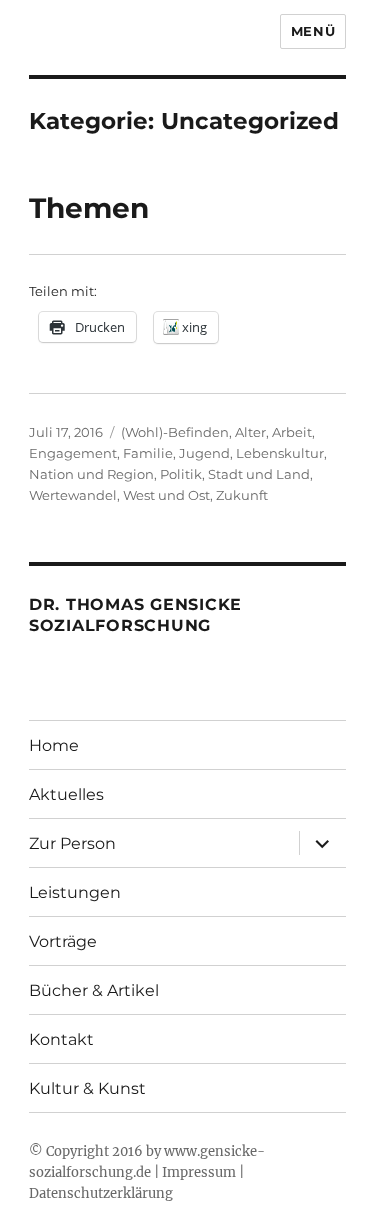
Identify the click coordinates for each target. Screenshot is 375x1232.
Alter (250, 432)
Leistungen (75, 892)
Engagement (73, 453)
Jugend (204, 453)
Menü (313, 31)
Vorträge (63, 941)
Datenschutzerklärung (101, 1193)
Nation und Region (91, 474)
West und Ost (166, 495)
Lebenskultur (280, 453)
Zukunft (242, 495)
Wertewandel (73, 495)
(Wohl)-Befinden (175, 432)
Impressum (199, 1172)
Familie (148, 453)
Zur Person (72, 843)
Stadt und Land (259, 474)
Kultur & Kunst (87, 1088)
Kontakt (61, 1039)
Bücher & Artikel (94, 990)
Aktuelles (66, 794)
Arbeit (292, 432)
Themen (89, 208)
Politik (181, 474)
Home (54, 745)
